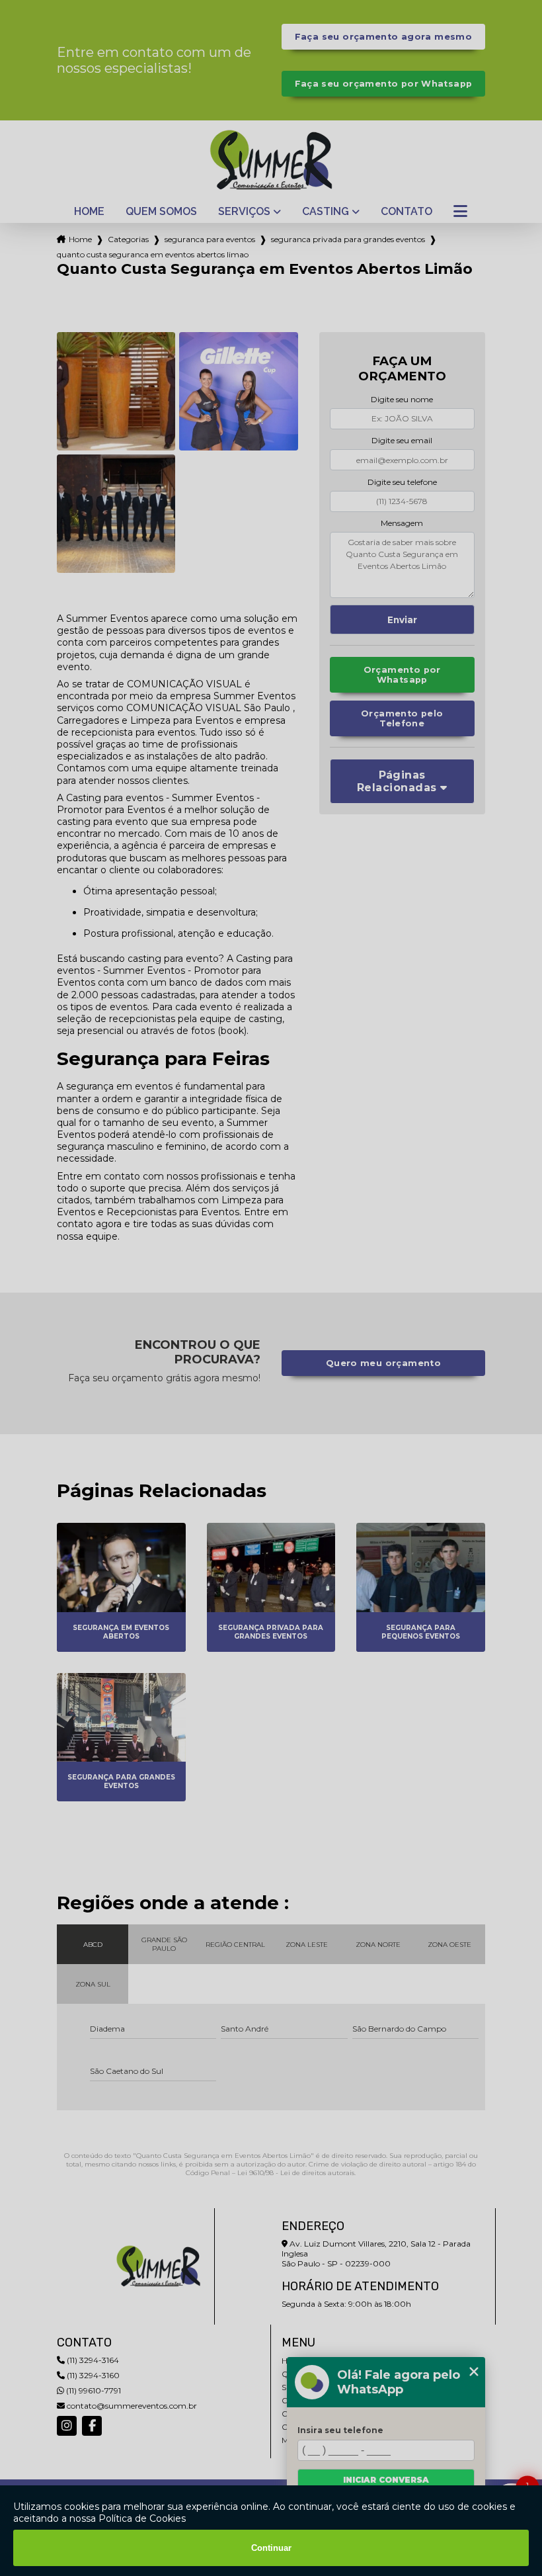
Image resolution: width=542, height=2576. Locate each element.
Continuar (271, 2548)
